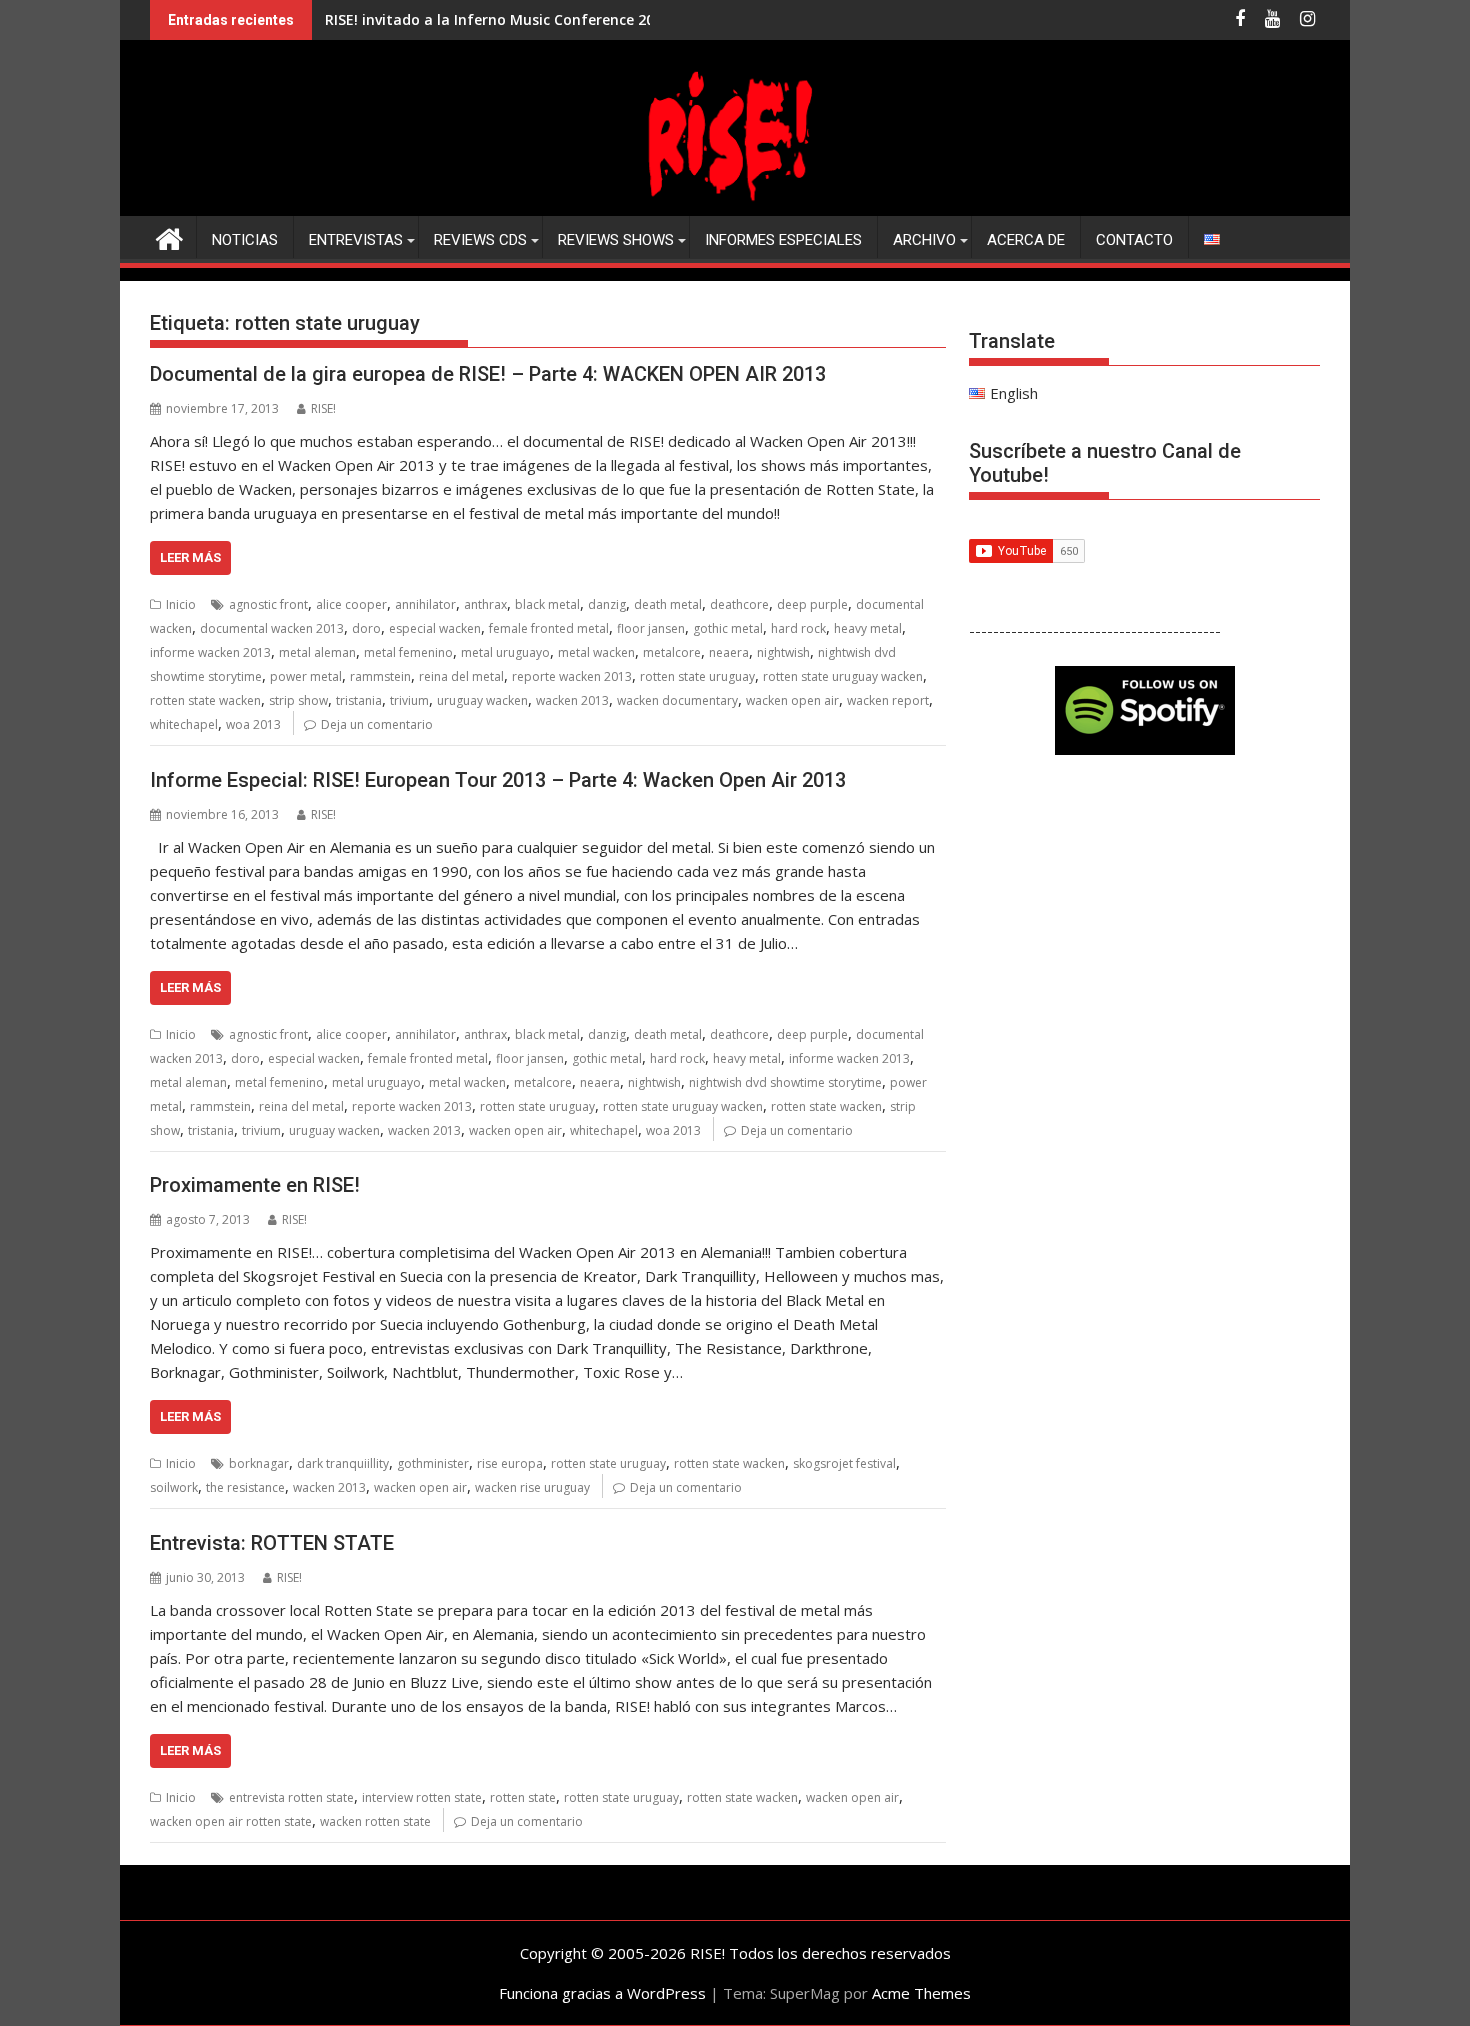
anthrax (485, 604)
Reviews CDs (480, 240)
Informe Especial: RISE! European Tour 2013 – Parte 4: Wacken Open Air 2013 (498, 780)
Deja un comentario (377, 724)
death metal (668, 604)
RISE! (323, 408)
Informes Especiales (783, 240)
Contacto (1134, 240)
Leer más (190, 557)
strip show (298, 700)
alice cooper (351, 604)
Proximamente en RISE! (255, 1185)
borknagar (259, 1463)
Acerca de (1026, 240)
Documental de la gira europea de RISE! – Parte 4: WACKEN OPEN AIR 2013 (488, 374)
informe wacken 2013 (210, 652)
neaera (729, 652)
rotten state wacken (205, 700)
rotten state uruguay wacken (843, 676)
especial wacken (435, 628)
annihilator (425, 604)
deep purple (812, 604)
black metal (547, 604)
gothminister (433, 1463)
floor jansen (651, 628)
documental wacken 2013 (272, 628)
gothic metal (728, 628)
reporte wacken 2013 (572, 676)
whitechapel (184, 724)
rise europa (510, 1463)
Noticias (245, 240)
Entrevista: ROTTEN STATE (272, 1543)
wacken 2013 (572, 700)
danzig (607, 604)
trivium (409, 700)
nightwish (783, 652)
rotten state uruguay (697, 676)
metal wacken (596, 652)
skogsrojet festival (844, 1463)
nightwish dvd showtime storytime (785, 1082)
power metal (306, 676)
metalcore (672, 652)
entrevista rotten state (291, 1797)
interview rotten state (422, 1797)
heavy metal (868, 628)
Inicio (181, 604)
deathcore (739, 604)
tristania (359, 700)
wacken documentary (677, 700)
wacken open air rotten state (231, 1821)
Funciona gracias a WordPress (602, 1993)
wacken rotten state (375, 1821)
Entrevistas (356, 240)
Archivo (924, 240)
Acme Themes (921, 1993)
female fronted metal (549, 628)
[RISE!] (735, 204)
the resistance (245, 1487)
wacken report (888, 700)
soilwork (174, 1487)
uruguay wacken (482, 700)
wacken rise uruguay (532, 1487)
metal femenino (408, 652)
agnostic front (268, 604)
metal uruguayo (505, 652)
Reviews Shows (616, 240)
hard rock (798, 628)
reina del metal (461, 676)
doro (366, 628)
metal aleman (317, 652)
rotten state (523, 1797)
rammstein (380, 676)
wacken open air (792, 700)
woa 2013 (253, 724)
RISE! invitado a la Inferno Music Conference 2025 (497, 19)
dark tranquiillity (343, 1463)
